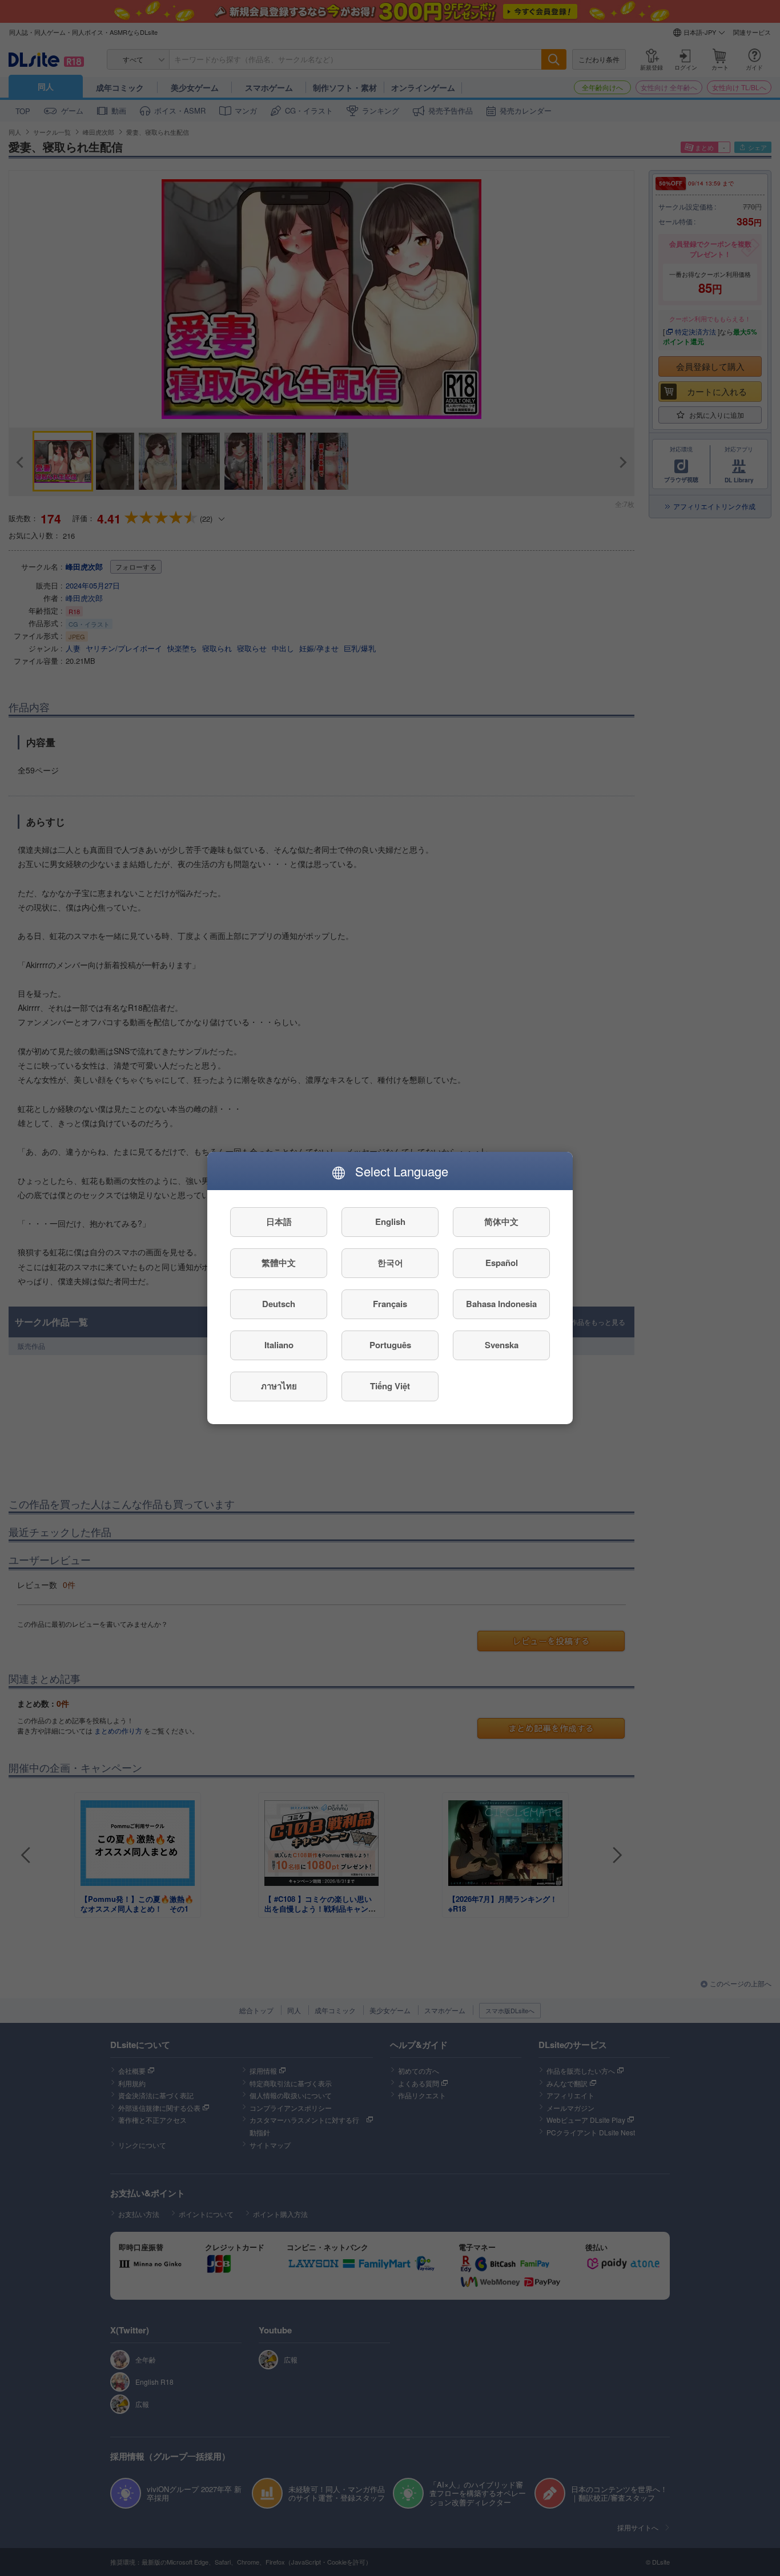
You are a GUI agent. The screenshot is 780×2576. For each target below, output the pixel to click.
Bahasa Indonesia (501, 1304)
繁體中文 (279, 1263)
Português (390, 1345)
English (390, 1222)
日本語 (279, 1222)
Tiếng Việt (390, 1386)
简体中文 (501, 1222)
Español (502, 1263)
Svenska (502, 1345)
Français (390, 1304)
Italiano (279, 1345)
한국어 (390, 1263)
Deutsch (279, 1304)
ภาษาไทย (279, 1386)
